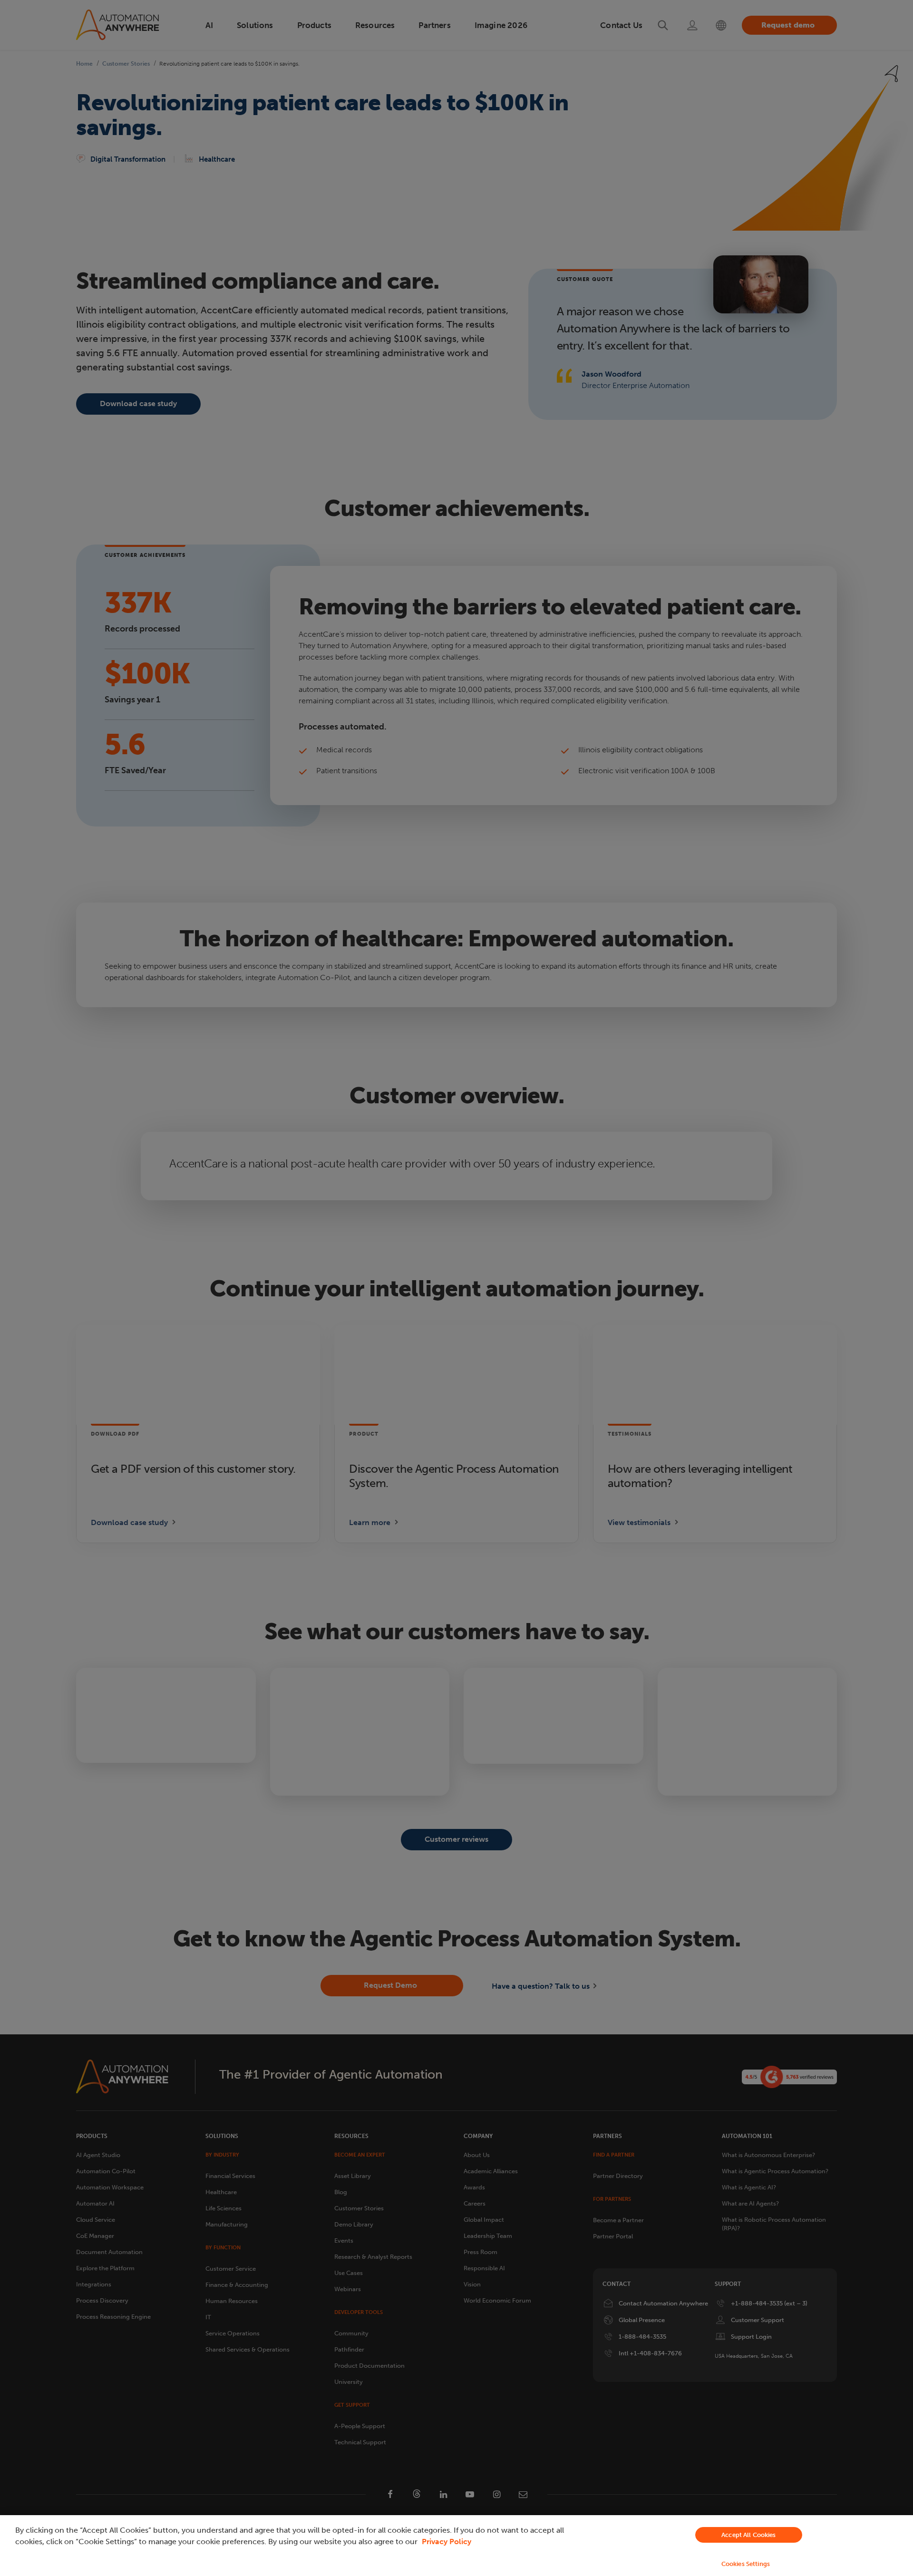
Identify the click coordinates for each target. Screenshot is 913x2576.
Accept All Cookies (748, 2535)
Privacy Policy (447, 2542)
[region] (456, 2546)
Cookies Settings (746, 2564)
